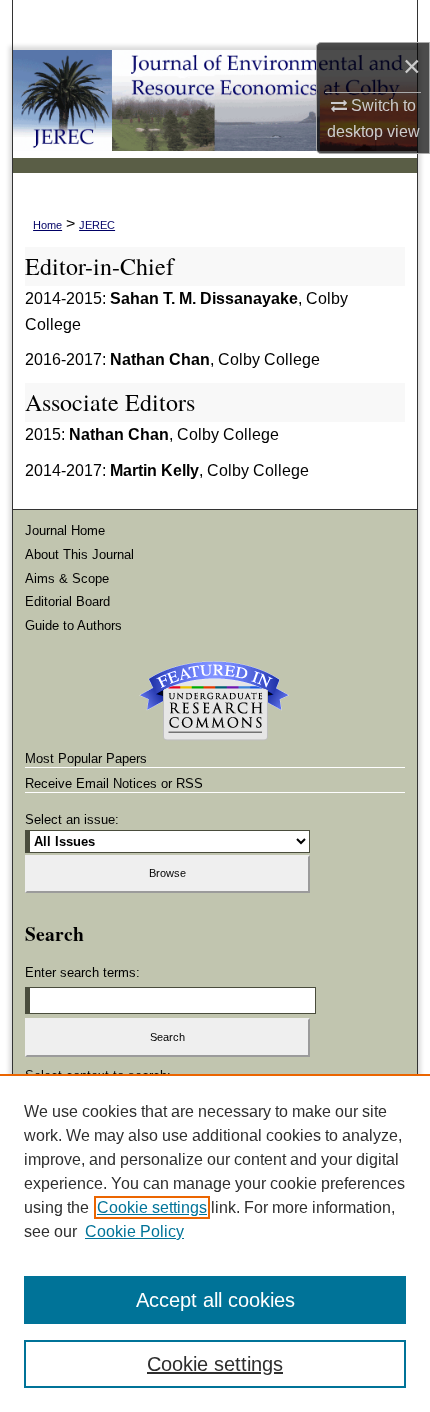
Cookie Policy (134, 1231)
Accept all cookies (215, 1300)
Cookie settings (152, 1207)
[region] (215, 1243)
